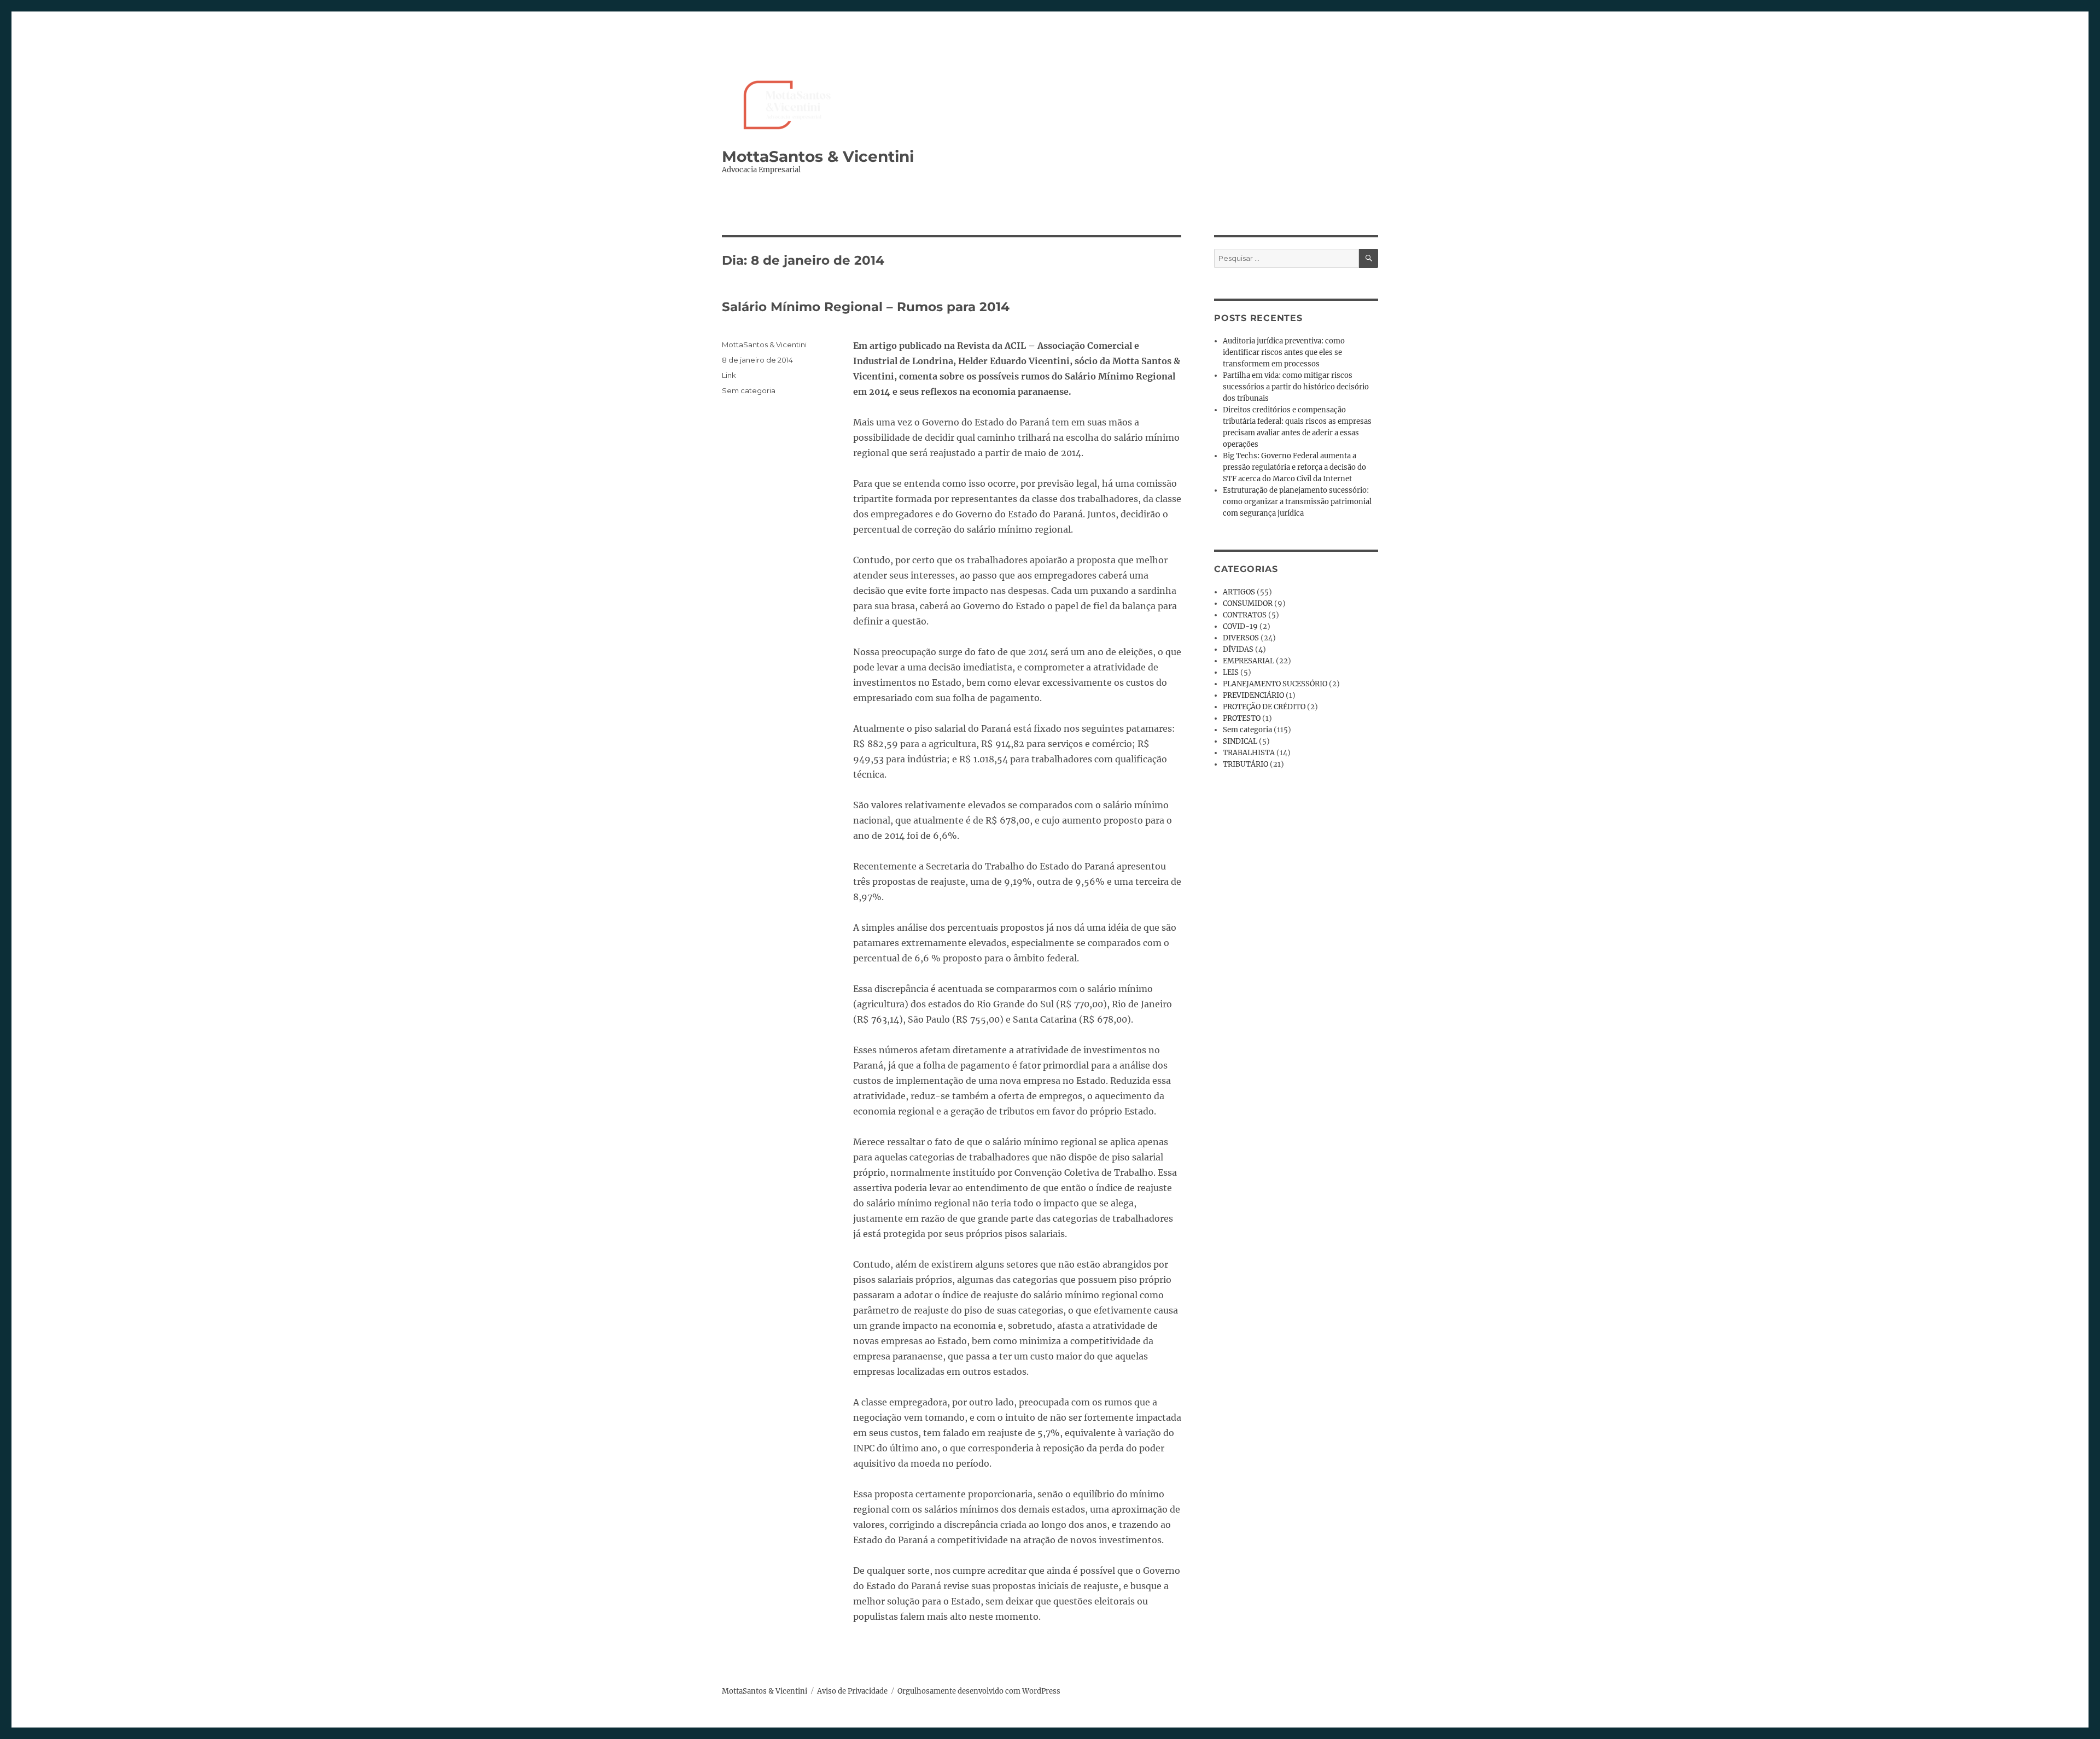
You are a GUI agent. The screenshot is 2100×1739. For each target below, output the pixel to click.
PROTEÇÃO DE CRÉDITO (1264, 707)
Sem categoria (749, 390)
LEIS (1231, 672)
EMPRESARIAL (1249, 661)
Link (729, 375)
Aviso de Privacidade (852, 1691)
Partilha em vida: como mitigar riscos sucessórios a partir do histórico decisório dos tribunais (1296, 387)
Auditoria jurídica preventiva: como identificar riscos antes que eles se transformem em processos (1284, 352)
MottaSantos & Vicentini (818, 156)
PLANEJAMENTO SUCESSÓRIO (1275, 684)
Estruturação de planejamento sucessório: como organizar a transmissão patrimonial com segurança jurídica (1297, 502)
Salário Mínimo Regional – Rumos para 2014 (866, 307)
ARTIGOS (1239, 592)
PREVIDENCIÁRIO (1253, 695)
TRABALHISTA (1249, 753)
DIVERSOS (1241, 638)
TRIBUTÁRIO (1246, 764)
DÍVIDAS (1238, 649)
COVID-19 (1240, 626)
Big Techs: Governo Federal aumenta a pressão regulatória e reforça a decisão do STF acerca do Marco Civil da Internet (1294, 467)
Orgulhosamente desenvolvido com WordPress (979, 1691)
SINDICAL (1240, 741)
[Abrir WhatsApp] (2073, 1711)
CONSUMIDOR (1248, 603)
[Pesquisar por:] (1287, 258)
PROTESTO (1242, 718)
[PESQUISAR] (1369, 258)
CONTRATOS (1245, 615)
